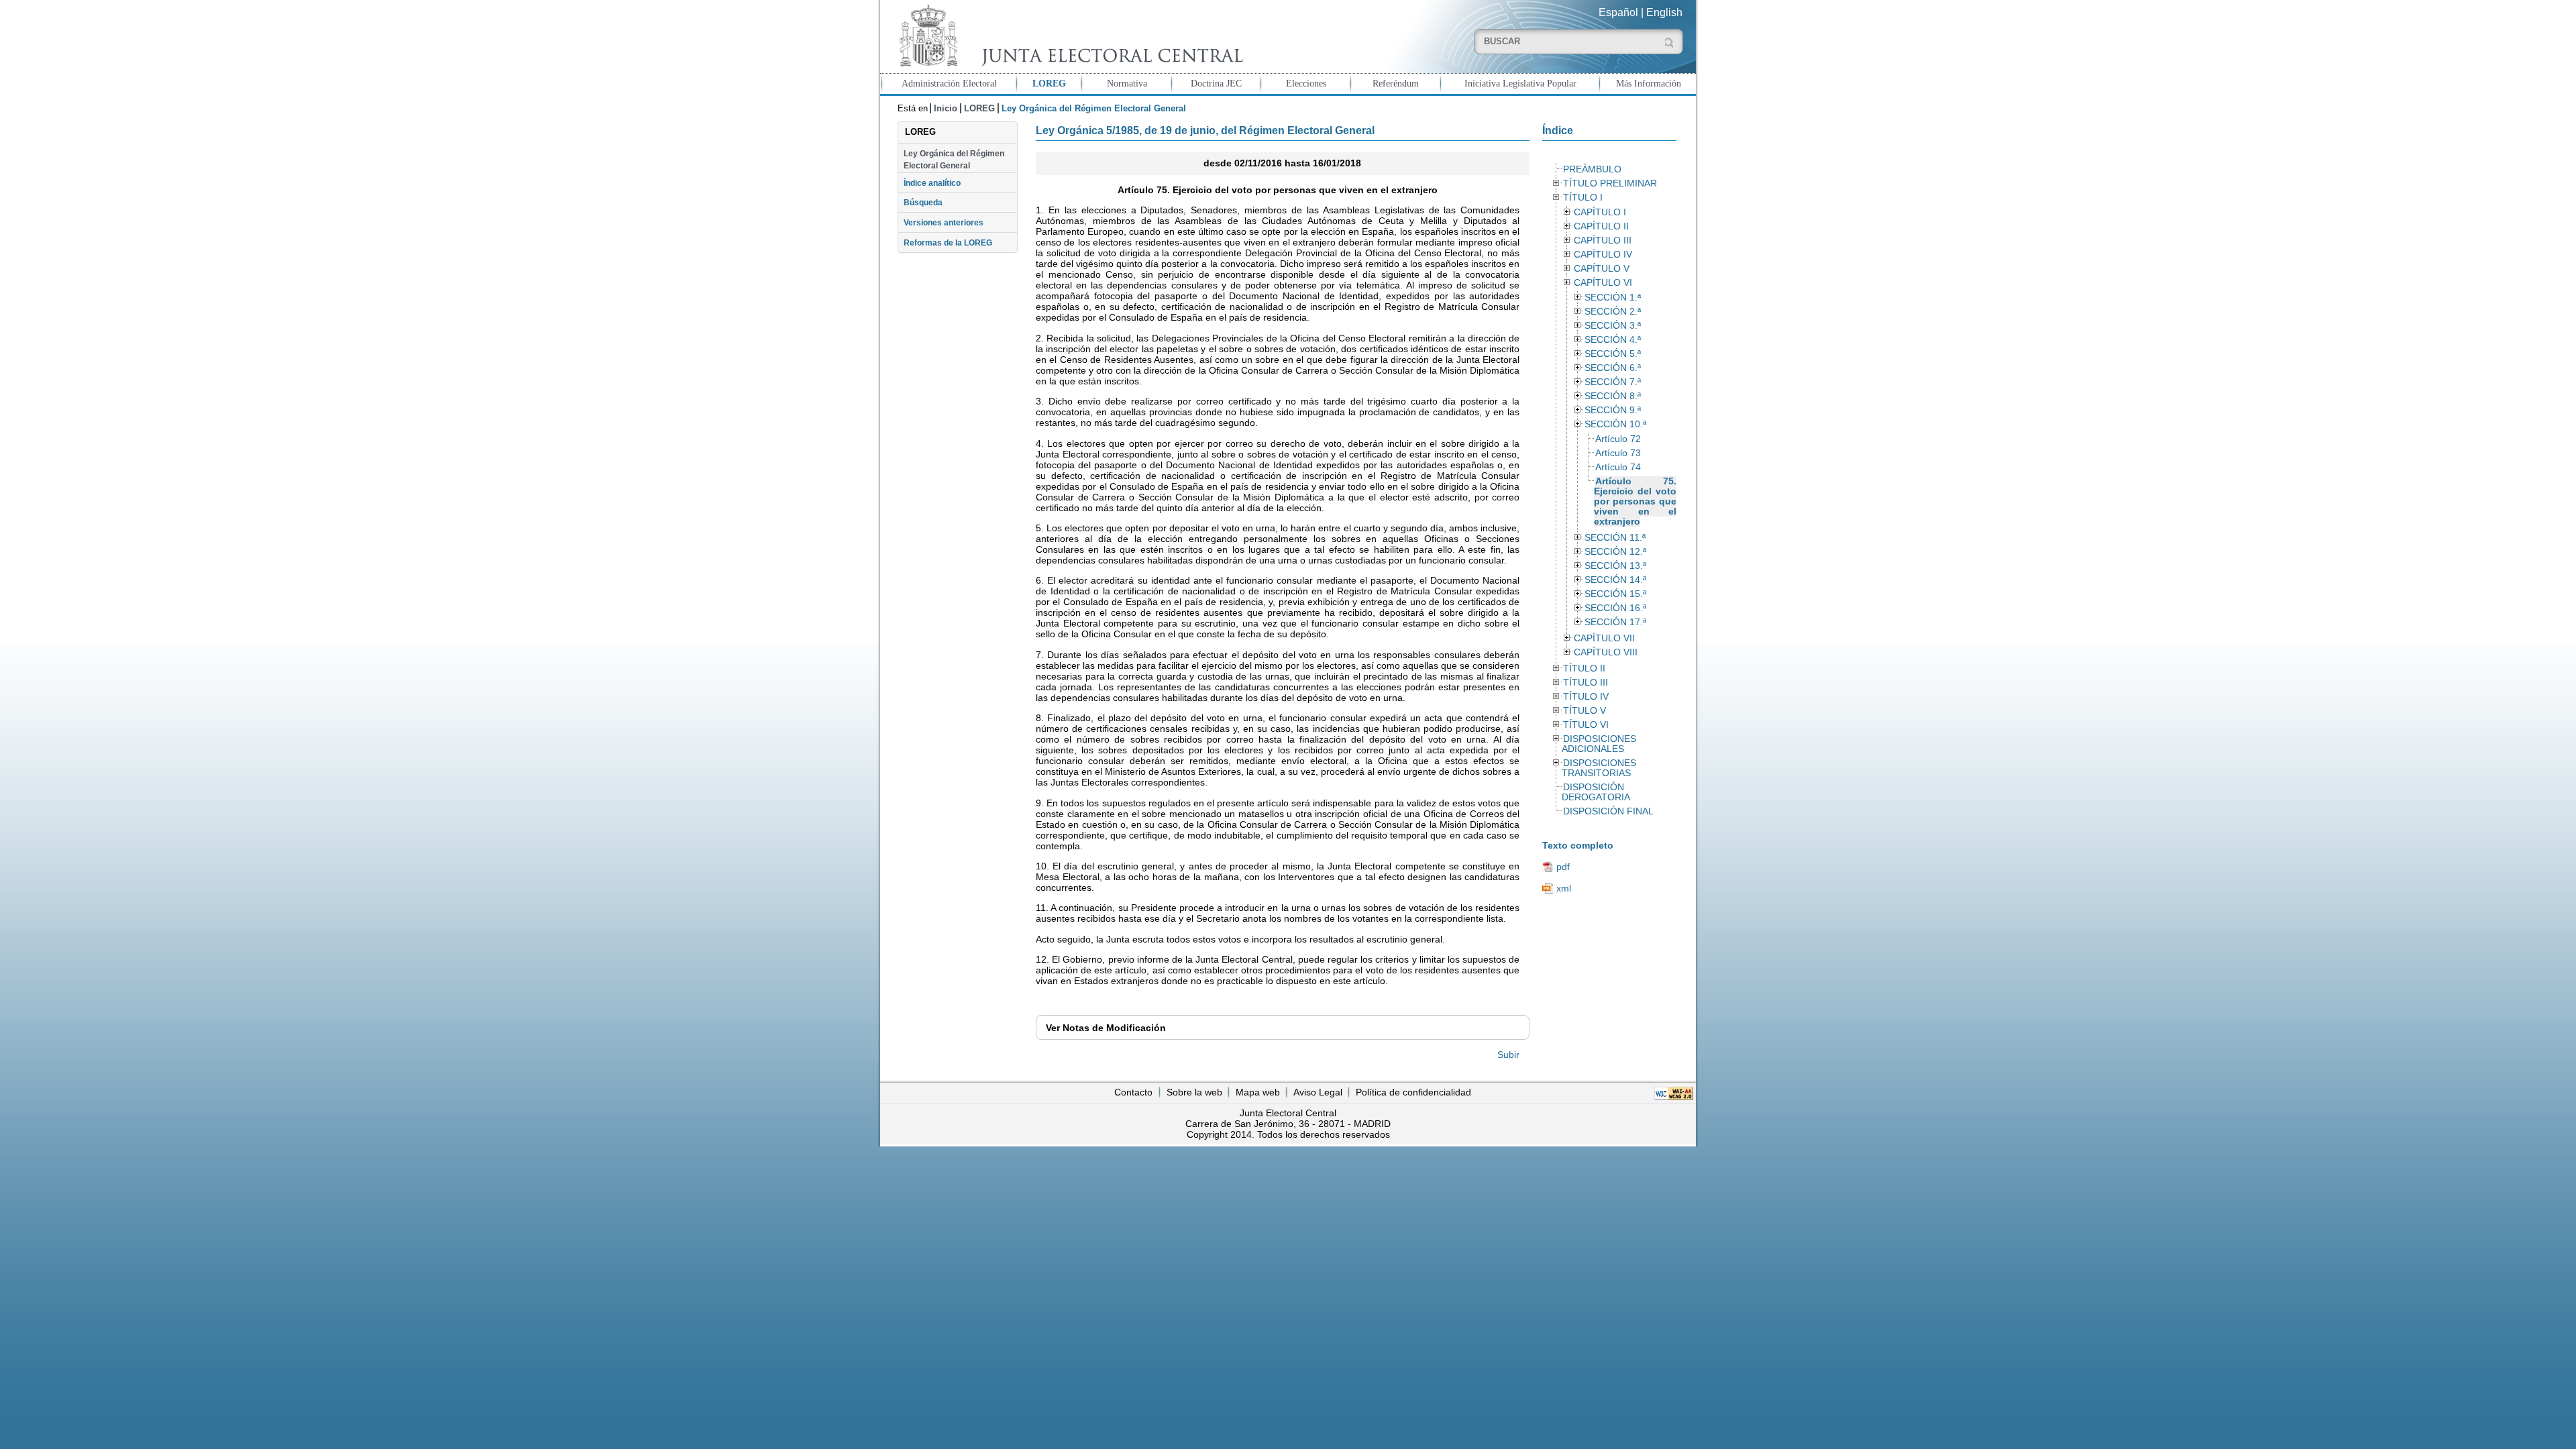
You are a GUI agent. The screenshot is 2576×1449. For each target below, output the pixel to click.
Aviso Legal (1318, 1092)
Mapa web (1258, 1092)
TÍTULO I (1583, 198)
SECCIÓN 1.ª (1613, 298)
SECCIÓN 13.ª (1615, 566)
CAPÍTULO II (1601, 226)
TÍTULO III (1586, 683)
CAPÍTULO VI (1603, 283)
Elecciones (1306, 83)
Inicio (946, 108)
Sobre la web (1194, 1092)
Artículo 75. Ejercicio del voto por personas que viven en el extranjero (1635, 501)
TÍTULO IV (1586, 697)
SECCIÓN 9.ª (1613, 410)
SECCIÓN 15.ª (1615, 594)
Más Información (1649, 83)
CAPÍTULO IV (1603, 255)
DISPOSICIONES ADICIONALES (1599, 744)
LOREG (1049, 83)
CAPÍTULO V (1602, 269)
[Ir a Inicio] (1068, 36)
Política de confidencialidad (1413, 1092)
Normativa (1127, 83)
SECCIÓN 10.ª (1615, 424)
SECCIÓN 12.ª (1615, 552)
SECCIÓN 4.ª (1613, 340)
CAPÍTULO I (1600, 212)
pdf (1563, 867)
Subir (1508, 1055)
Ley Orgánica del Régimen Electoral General (954, 160)
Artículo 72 (1618, 439)
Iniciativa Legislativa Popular (1520, 83)
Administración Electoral (949, 83)
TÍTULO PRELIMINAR (1610, 183)
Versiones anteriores (944, 223)
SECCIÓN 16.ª (1615, 608)
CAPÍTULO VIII (1606, 652)
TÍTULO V (1585, 711)
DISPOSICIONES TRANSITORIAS (1599, 768)
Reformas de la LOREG (948, 243)
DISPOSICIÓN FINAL (1608, 811)
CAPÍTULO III (1603, 240)
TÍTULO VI (1586, 725)
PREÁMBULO (1592, 169)
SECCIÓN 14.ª (1615, 580)
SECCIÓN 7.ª (1613, 382)
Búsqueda (923, 203)
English (1664, 12)
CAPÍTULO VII (1604, 638)
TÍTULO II (1584, 668)
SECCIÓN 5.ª (1613, 354)
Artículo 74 (1618, 467)
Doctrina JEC (1216, 83)
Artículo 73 (1618, 453)
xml (1564, 888)
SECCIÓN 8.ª (1613, 396)
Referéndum (1396, 83)
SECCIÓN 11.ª (1615, 538)
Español (1618, 12)
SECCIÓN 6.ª (1613, 368)
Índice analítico (932, 183)
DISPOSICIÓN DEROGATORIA (1596, 792)
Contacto (1133, 1092)
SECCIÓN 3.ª (1613, 326)
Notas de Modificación (1106, 1028)
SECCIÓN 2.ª (1613, 312)
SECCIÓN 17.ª (1615, 622)
